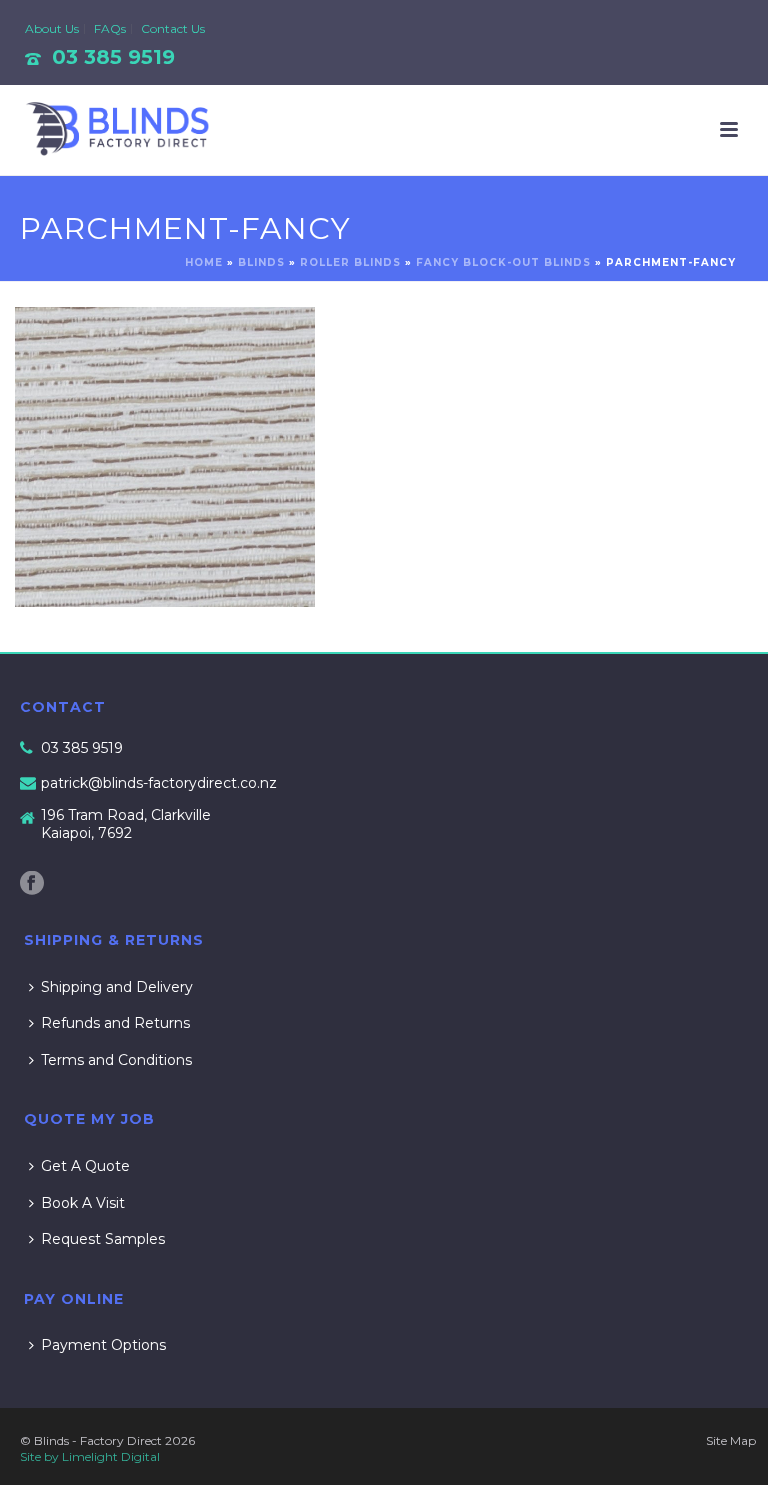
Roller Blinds (350, 262)
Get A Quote (85, 1166)
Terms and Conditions (116, 1060)
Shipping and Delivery (117, 987)
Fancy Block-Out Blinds (503, 262)
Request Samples (103, 1239)
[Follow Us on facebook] (32, 884)
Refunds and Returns (115, 1023)
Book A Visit (83, 1203)
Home (204, 262)
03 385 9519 (113, 57)
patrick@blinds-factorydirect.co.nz (159, 783)
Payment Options (103, 1345)
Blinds (261, 262)
